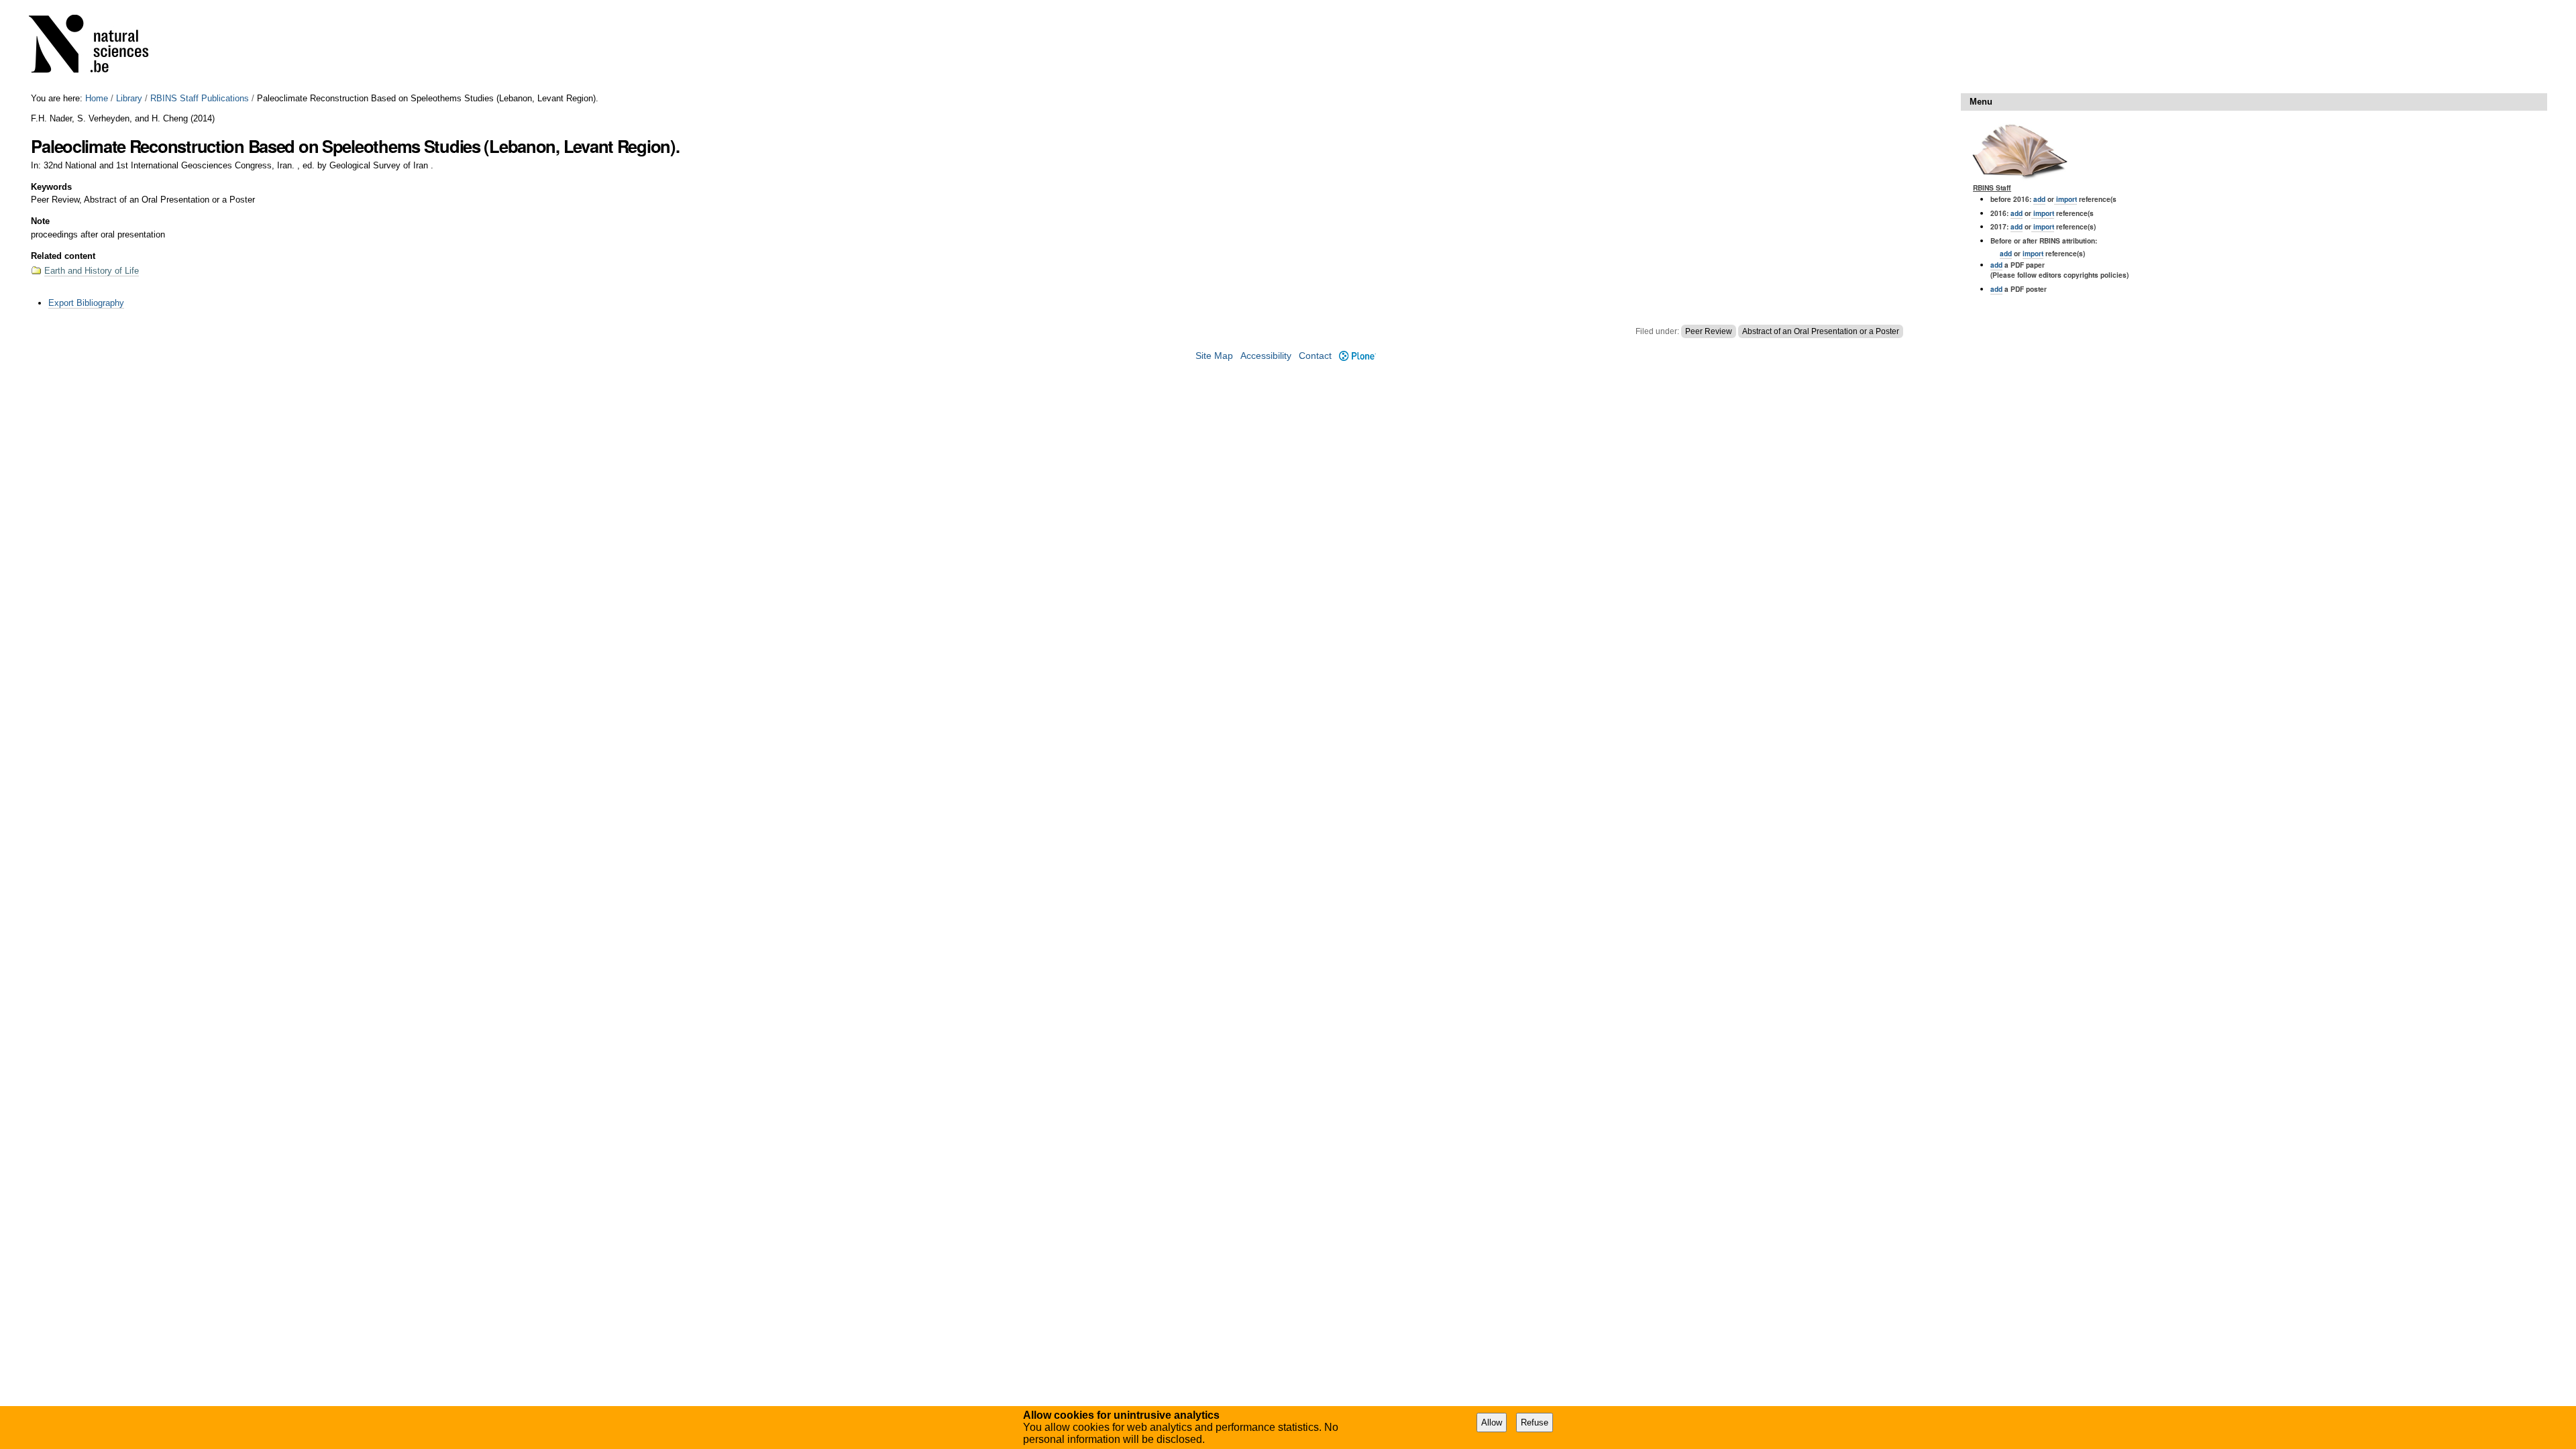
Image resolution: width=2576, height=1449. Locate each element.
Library (129, 98)
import (2065, 199)
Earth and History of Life (92, 271)
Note (40, 221)
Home (97, 98)
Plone (1357, 356)
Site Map (1214, 356)
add (2039, 199)
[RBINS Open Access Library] (97, 47)
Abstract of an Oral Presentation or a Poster (1821, 331)
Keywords (51, 187)
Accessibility (1266, 356)
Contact (1315, 356)
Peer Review (1709, 331)
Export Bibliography (86, 303)
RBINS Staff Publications (200, 98)
